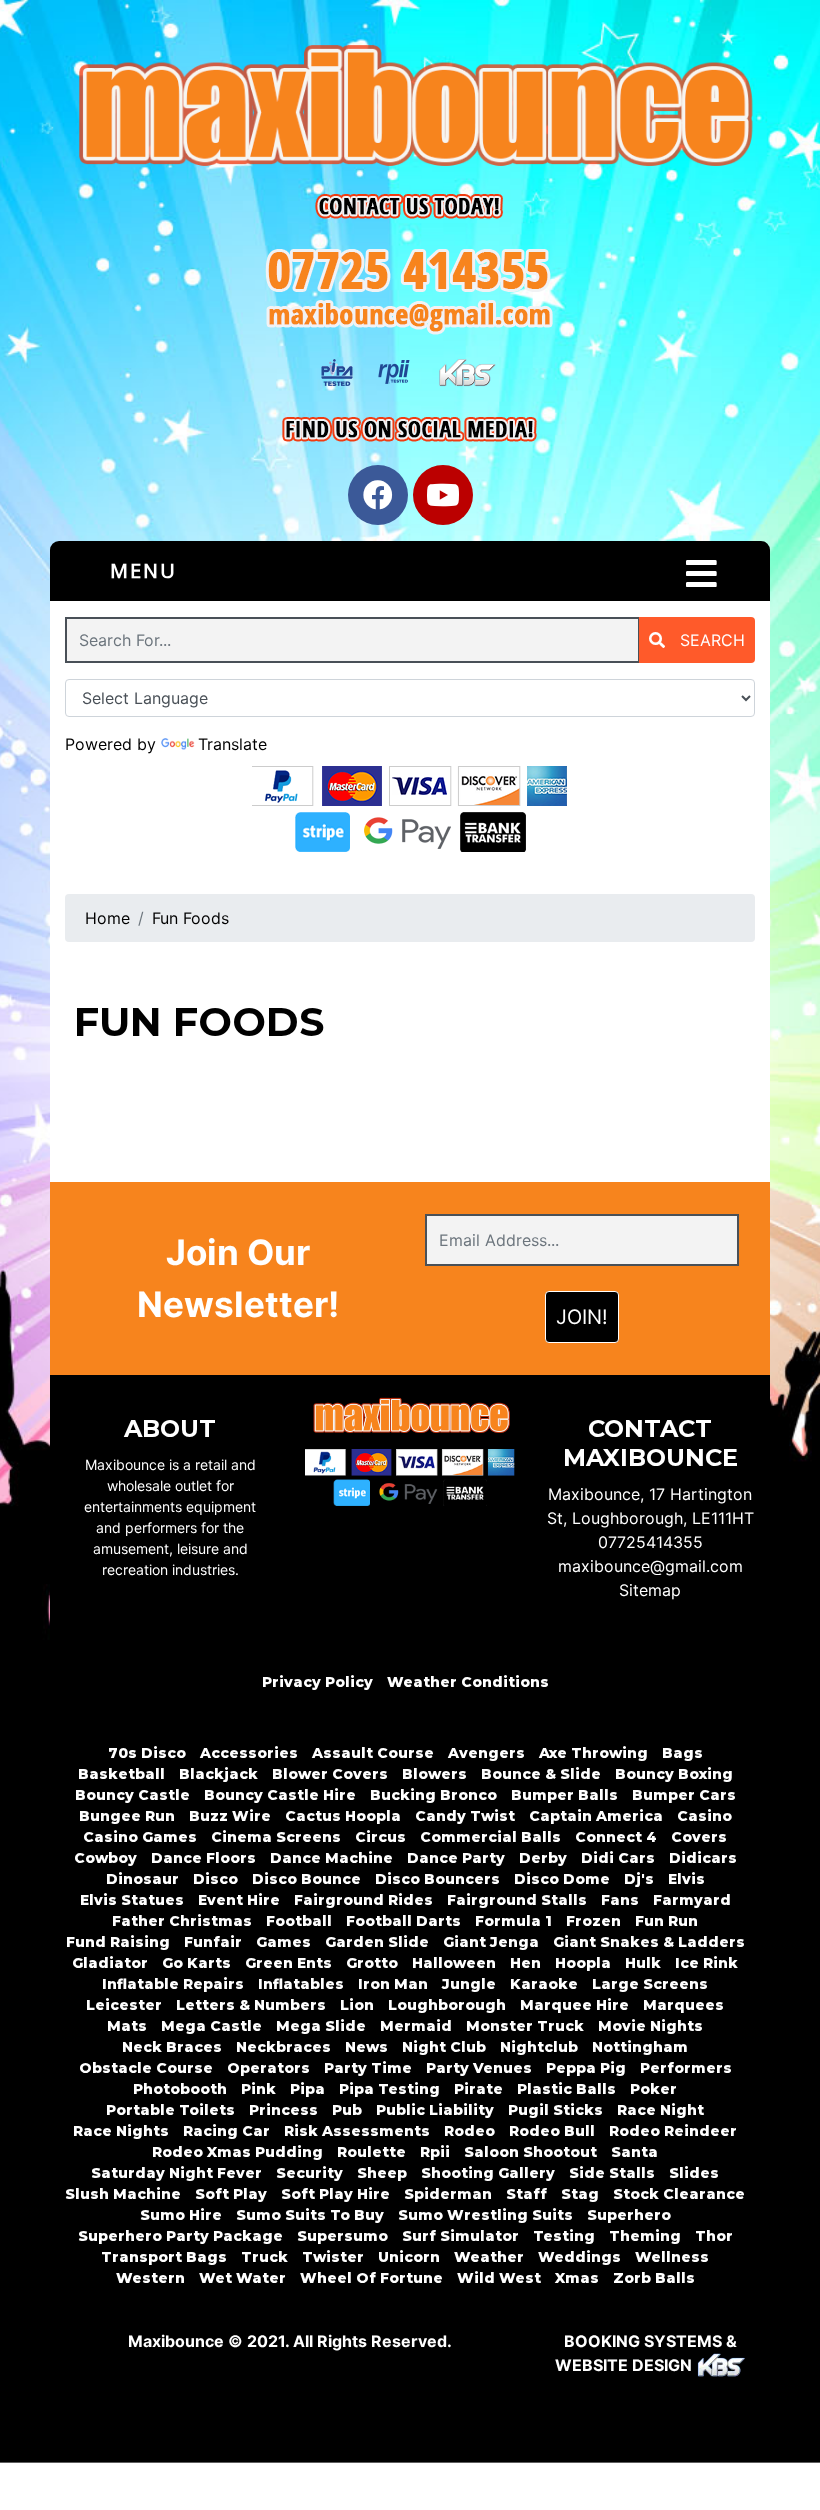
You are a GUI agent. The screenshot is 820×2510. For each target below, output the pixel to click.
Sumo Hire (181, 2215)
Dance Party (456, 1858)
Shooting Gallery (488, 2173)
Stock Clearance (679, 2194)
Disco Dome (562, 1879)
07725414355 (650, 1542)
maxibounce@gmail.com (650, 1566)
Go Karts (196, 1963)
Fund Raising (118, 1942)
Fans (620, 1900)
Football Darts (403, 1921)
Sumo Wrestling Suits (485, 2215)
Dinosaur (142, 1879)
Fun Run (666, 1921)
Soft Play (231, 2194)
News (366, 2047)
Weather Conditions (468, 1682)
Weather (489, 2257)
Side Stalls (612, 2173)
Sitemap (650, 1590)
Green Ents (288, 1963)
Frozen (593, 1921)
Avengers (486, 1753)
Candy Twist (465, 1816)
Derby (543, 1858)
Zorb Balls (654, 2278)
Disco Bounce (306, 1879)
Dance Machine (331, 1858)
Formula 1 (513, 1921)
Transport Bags (164, 2257)
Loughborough (447, 2005)
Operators (268, 2068)
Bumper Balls (564, 1795)
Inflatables (301, 1984)
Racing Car (226, 2131)
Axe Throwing (593, 1753)
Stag (580, 2194)
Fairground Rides (363, 1900)
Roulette (371, 2152)
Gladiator (110, 1963)
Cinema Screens (276, 1837)
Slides (694, 2173)
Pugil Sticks (555, 2110)
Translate (232, 744)
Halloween (454, 1963)
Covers (699, 1837)
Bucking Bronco (433, 1795)
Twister (333, 2257)
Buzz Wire (230, 1816)
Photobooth (180, 2089)
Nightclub (539, 2047)
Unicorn (409, 2257)
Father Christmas (182, 1921)
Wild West (499, 2278)
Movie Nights (650, 2026)
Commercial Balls (490, 1837)
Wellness (672, 2257)
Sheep (382, 2173)
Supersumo (342, 2236)
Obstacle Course (146, 2068)
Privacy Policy (317, 1682)
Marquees (683, 2005)
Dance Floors (203, 1858)
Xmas (577, 2278)
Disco (215, 1879)
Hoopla (583, 1963)
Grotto (372, 1963)
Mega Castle (211, 2026)
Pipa (307, 2089)
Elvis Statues (132, 1900)
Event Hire (239, 1900)
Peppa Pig (586, 2068)
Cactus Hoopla (343, 1816)
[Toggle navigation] (701, 574)
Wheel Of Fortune (371, 2278)
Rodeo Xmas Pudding (237, 2152)
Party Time (368, 2068)
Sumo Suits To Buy (310, 2215)
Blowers (434, 1774)
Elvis (686, 1879)
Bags (682, 1753)
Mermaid (416, 2026)
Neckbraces (283, 2047)
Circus (380, 1837)
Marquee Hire (574, 2005)
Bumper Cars (684, 1795)
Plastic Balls (566, 2089)
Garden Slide (377, 1942)
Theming (645, 2236)
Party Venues (479, 2068)
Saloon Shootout (530, 2152)
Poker (653, 2089)
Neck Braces (172, 2047)
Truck (264, 2257)
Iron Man (393, 1984)
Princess (283, 2110)
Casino (704, 1816)
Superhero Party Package (180, 2236)
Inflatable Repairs (173, 1984)
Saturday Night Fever (176, 2173)
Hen (525, 1963)
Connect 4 (616, 1837)
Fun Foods (190, 918)
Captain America (596, 1816)
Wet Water (242, 2278)
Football (299, 1921)
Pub (347, 2110)
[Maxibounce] (410, 111)
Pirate (478, 2089)
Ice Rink (706, 1963)
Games (283, 1942)
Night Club (444, 2047)
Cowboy (105, 1858)
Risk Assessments (357, 2131)
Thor (714, 2236)
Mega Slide (321, 2026)
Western (150, 2278)
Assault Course (373, 1753)
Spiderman (448, 2194)
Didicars (703, 1858)
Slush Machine (123, 2194)
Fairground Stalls (517, 1900)
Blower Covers (330, 1774)
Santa (634, 2152)
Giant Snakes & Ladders (649, 1942)
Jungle (469, 1984)
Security (309, 2173)
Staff (526, 2194)
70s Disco (147, 1753)
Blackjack (218, 1774)
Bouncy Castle (132, 1795)
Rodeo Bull (552, 2131)
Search (710, 640)
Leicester (124, 2005)
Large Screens (650, 1984)
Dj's (639, 1879)
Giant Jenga (491, 1942)
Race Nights (121, 2131)
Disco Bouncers (437, 1879)
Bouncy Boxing (674, 1774)
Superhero (629, 2215)
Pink (258, 2089)
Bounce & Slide (541, 1774)
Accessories (249, 1753)
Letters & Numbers (251, 2005)
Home (107, 918)
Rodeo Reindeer (673, 2131)
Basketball (121, 1774)
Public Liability (435, 2110)
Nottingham (640, 2047)
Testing (564, 2236)
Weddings (579, 2257)
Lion (357, 2005)
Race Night (660, 2110)
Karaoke (544, 1984)
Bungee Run (127, 1816)
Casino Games (140, 1837)
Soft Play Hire (335, 2194)
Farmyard (692, 1900)
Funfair (213, 1942)
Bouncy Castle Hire (280, 1795)
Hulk (643, 1963)
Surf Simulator (460, 2236)
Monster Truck (525, 2026)
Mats (127, 2026)
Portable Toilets (170, 2110)
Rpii (435, 2152)
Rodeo (469, 2131)
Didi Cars (618, 1858)
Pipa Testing (389, 2089)
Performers (686, 2068)
